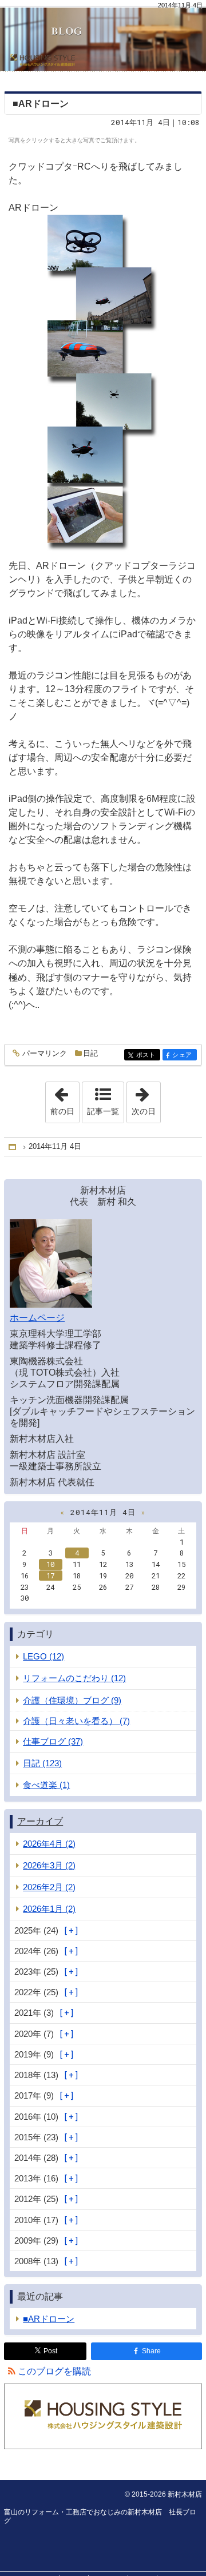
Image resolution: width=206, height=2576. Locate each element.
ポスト (148, 1055)
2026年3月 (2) (49, 1865)
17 (50, 1576)
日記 (90, 1053)
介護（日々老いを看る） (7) (76, 1721)
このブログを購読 (54, 2371)
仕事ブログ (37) (53, 1741)
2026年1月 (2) (49, 1909)
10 (50, 1564)
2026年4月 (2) (49, 1844)
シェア (184, 1055)
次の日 (146, 1099)
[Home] (13, 1147)
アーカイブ (40, 1821)
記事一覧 (103, 1111)
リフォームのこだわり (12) (74, 1678)
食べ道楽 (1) (46, 1785)
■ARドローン (41, 104)
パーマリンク (45, 1054)
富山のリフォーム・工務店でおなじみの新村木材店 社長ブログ (103, 35)
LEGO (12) (43, 1656)
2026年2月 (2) (49, 1887)
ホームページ (37, 1318)
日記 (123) (42, 1763)
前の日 (65, 1099)
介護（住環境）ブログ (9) (72, 1700)
